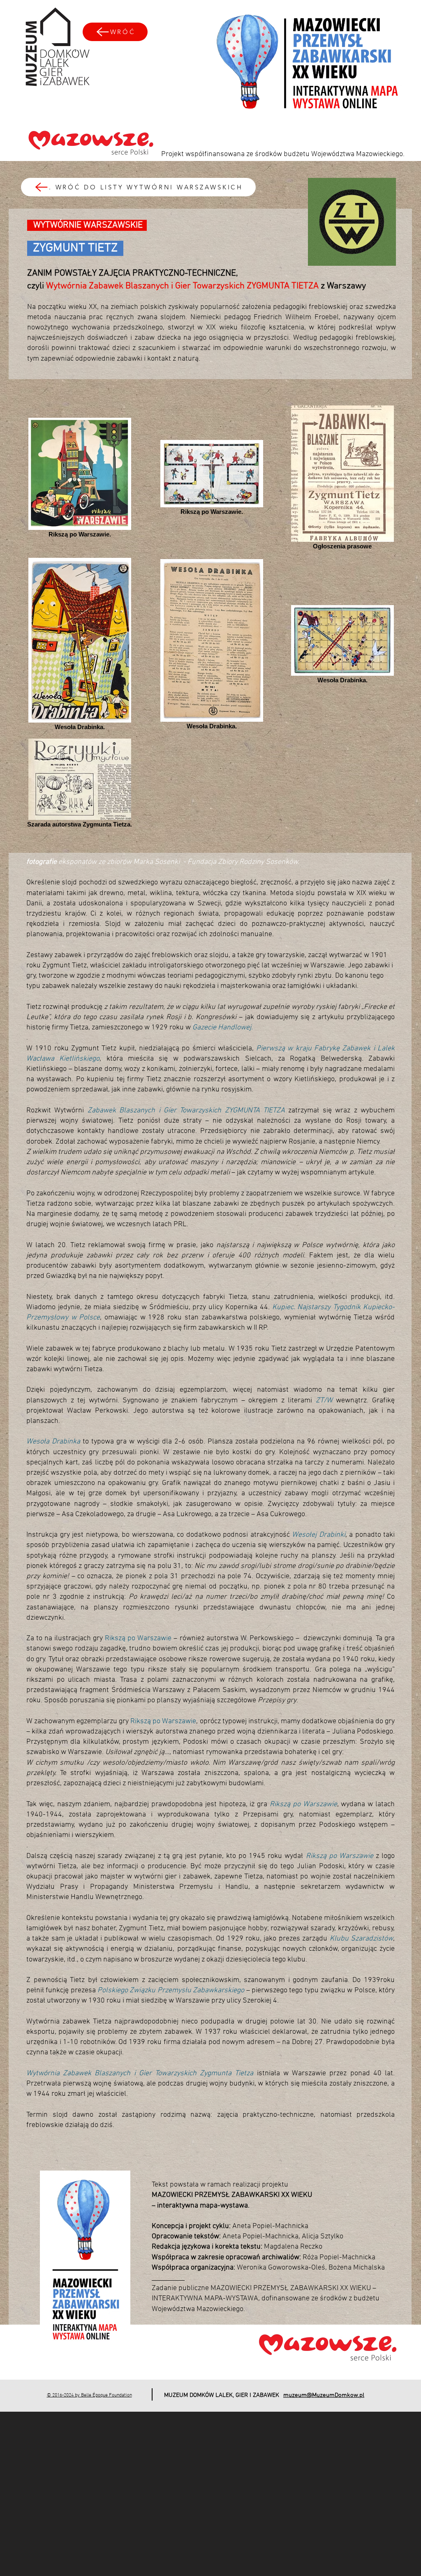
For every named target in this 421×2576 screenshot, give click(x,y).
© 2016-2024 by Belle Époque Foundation (89, 2395)
